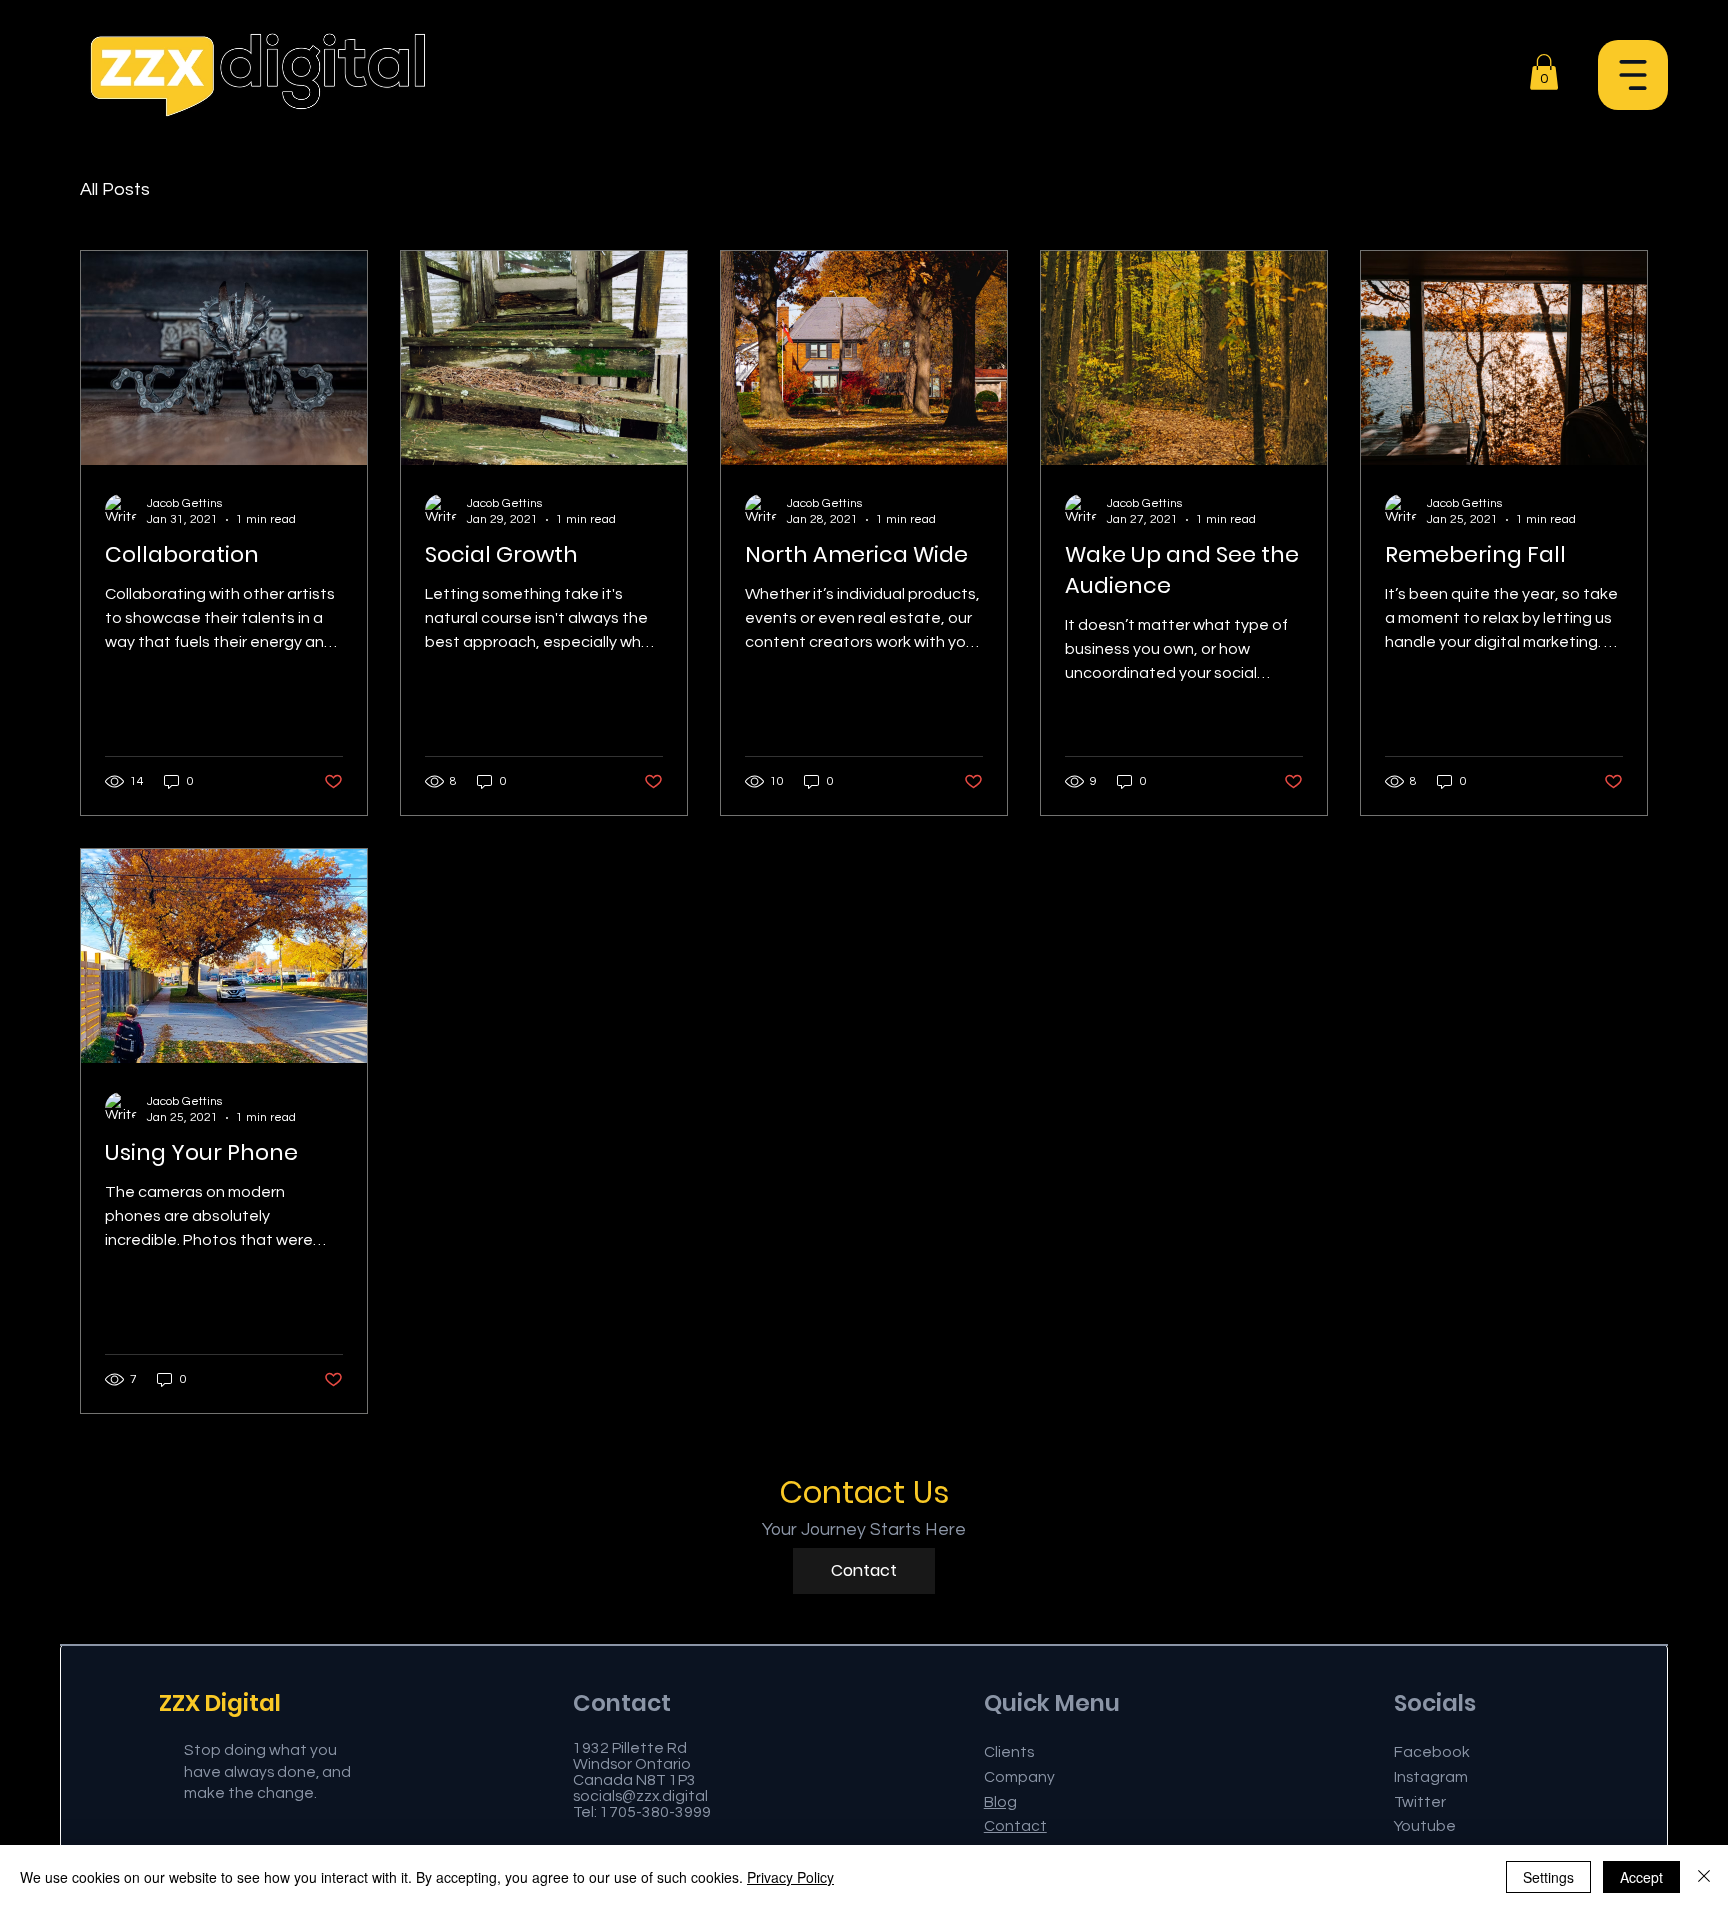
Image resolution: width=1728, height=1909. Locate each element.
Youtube (1425, 1826)
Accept (1641, 1877)
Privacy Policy (790, 1877)
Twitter (1420, 1802)
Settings (1548, 1877)
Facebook (1432, 1752)
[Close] (1704, 1877)
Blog (1000, 1802)
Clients (1009, 1752)
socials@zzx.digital (640, 1796)
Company (1019, 1777)
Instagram (1431, 1777)
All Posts (115, 189)
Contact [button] (1015, 1826)
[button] (1633, 75)
